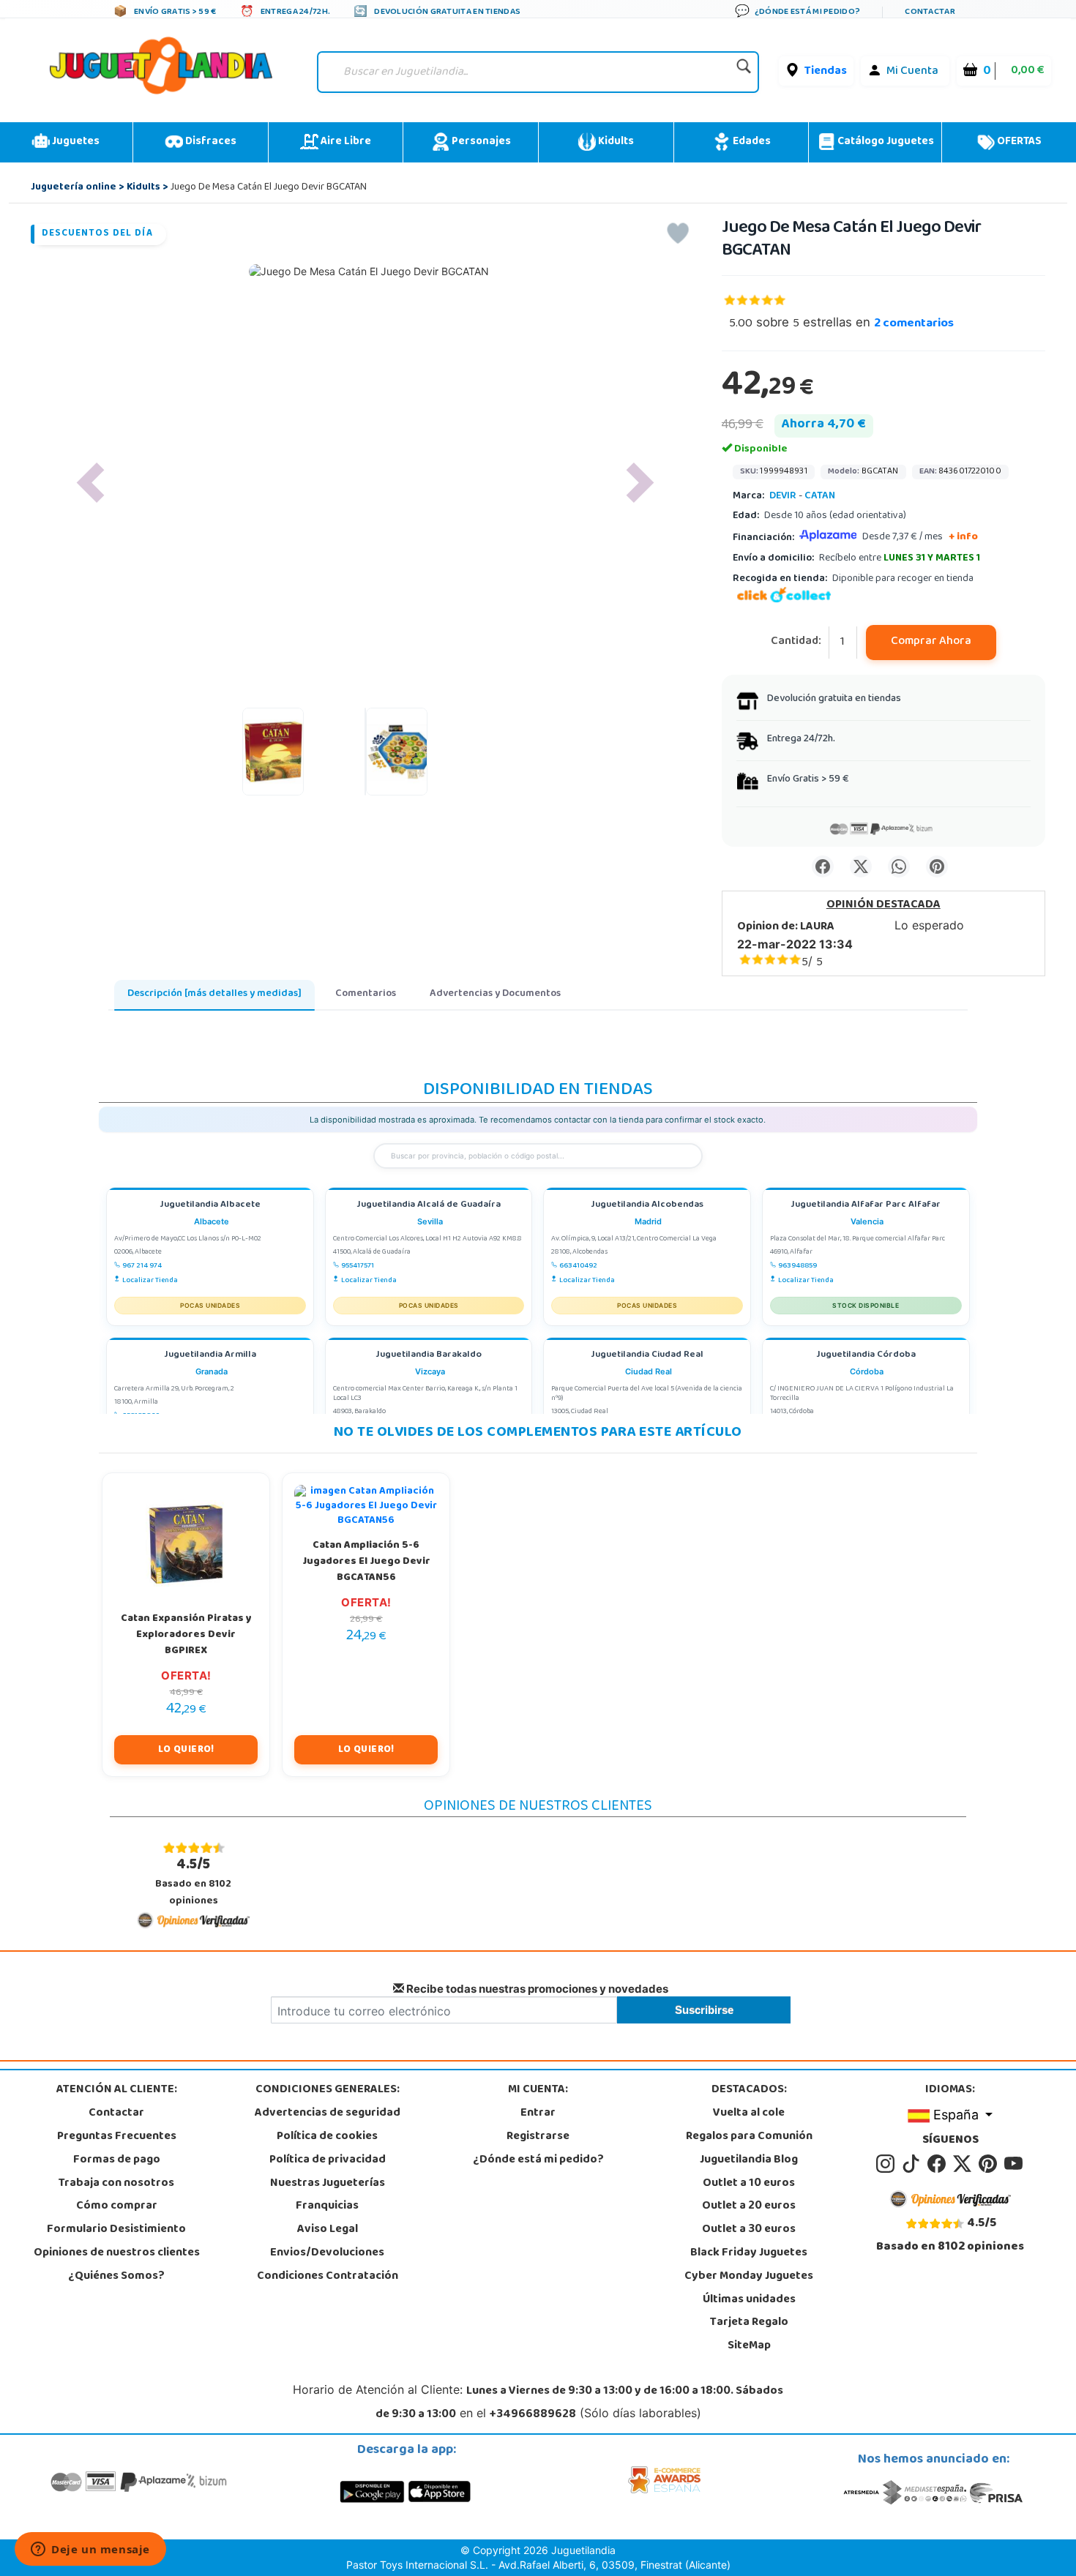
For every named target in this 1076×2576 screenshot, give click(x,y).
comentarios (914, 324)
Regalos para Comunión (749, 2137)
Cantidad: (796, 642)
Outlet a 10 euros (749, 2184)
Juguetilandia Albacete (210, 1206)
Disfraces (210, 142)
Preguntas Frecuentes (117, 2137)
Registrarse (538, 2137)
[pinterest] (990, 2164)
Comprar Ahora (931, 642)
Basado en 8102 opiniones (193, 1882)
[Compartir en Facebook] (823, 866)
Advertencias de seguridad (328, 2113)
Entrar (538, 2113)
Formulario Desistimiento (116, 2230)
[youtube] (1015, 2164)
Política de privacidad (328, 2160)
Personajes (480, 142)
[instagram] (888, 2164)
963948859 (797, 1266)
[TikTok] (913, 2164)
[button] (90, 483)
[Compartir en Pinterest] (937, 866)
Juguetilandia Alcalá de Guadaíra (429, 1206)
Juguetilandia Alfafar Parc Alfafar (866, 1206)
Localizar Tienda (150, 1281)
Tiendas (826, 72)
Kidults (615, 142)
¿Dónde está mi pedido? (538, 2160)
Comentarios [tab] (366, 994)
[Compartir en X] (861, 866)
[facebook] (939, 2164)
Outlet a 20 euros (749, 2206)
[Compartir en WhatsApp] (899, 866)
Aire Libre (345, 142)
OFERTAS (1018, 142)
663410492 (578, 1266)
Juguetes (75, 142)
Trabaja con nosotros (116, 2184)
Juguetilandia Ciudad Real (647, 1356)
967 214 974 (142, 1266)
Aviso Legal (328, 2230)
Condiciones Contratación (328, 2277)
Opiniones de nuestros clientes (117, 2253)
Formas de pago (117, 2160)
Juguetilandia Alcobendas (647, 1206)
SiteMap (749, 2346)
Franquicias (327, 2206)
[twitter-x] (964, 2164)
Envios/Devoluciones (327, 2253)
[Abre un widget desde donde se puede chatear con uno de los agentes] (90, 2550)
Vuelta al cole (749, 2113)
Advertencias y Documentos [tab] (495, 994)
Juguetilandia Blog (749, 2160)
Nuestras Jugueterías (328, 2184)
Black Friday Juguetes (749, 2253)
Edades (751, 142)
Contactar (116, 2113)
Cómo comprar (117, 2206)
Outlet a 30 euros (749, 2230)
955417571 (358, 1266)
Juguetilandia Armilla (210, 1356)
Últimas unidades (749, 2300)
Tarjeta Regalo (749, 2323)
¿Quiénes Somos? (116, 2277)
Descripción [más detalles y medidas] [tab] (214, 994)
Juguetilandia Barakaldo (429, 1356)
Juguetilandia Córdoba (866, 1356)
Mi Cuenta (912, 72)
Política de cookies (327, 2137)
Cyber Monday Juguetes (749, 2277)
